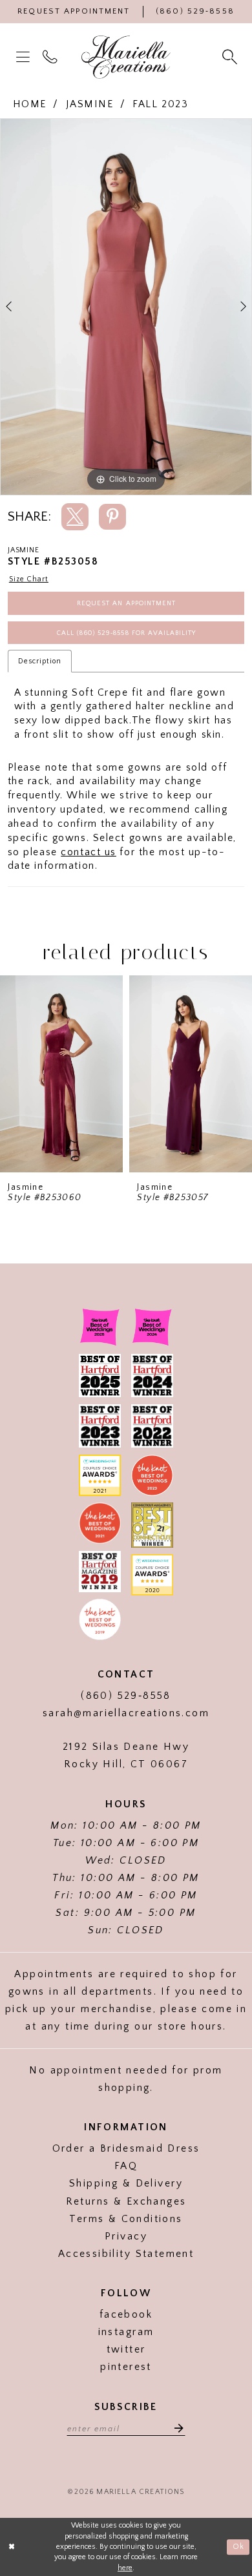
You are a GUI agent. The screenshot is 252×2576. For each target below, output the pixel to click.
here (125, 2568)
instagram (126, 2332)
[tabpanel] (126, 306)
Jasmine (90, 104)
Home (30, 104)
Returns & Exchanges (126, 2202)
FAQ (126, 2166)
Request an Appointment (126, 603)
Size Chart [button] (29, 579)
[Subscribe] (175, 2428)
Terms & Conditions (126, 2219)
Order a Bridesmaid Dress (126, 2149)
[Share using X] (75, 516)
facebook (126, 2315)
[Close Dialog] (12, 2547)
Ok (238, 2547)
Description (40, 661)
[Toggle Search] (231, 57)
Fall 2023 (160, 104)
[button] (25, 57)
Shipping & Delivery (126, 2184)
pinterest (126, 2367)
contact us (89, 852)
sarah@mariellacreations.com (126, 1713)
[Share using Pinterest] (112, 516)
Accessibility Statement (126, 2254)
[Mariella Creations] (126, 57)
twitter (126, 2350)
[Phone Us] (52, 57)
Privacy (126, 2237)
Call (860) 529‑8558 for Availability (126, 633)
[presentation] (61, 1074)
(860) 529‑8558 (126, 1696)
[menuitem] (25, 57)
